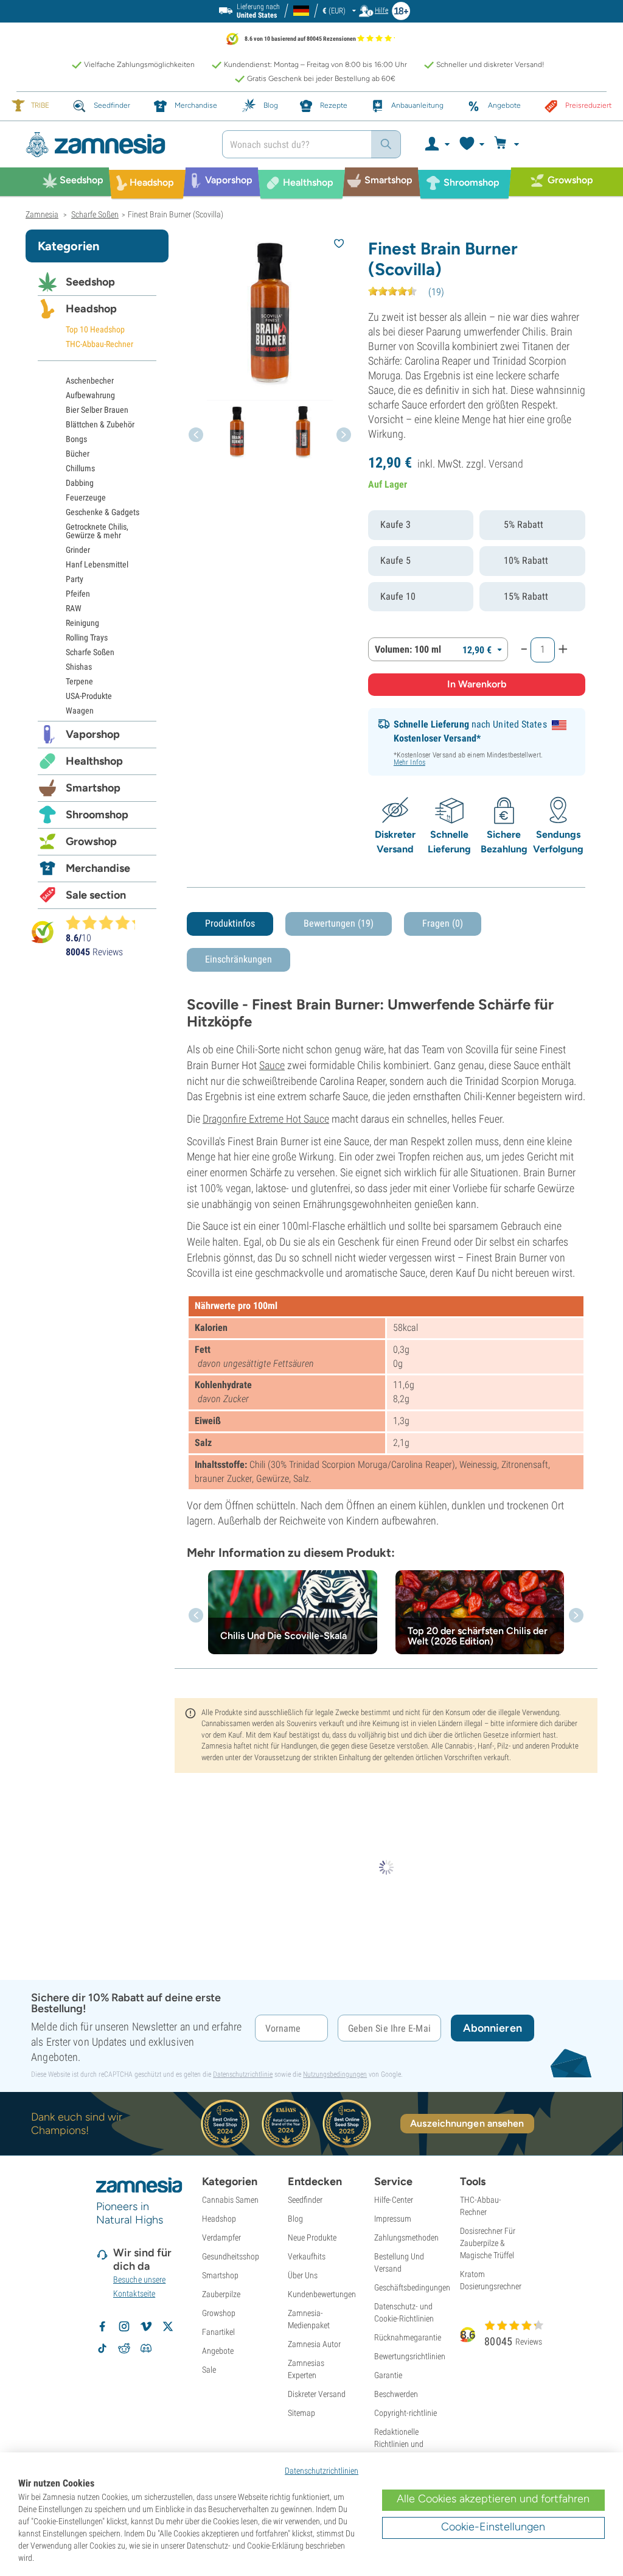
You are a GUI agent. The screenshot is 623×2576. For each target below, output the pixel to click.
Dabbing (80, 483)
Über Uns (303, 2275)
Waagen (80, 711)
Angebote (218, 2351)
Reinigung (82, 623)
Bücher (78, 454)
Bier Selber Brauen (97, 410)
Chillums (80, 468)
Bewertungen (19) (339, 923)
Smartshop (93, 788)
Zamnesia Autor (314, 2344)
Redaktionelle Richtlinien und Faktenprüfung (399, 2444)
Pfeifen (78, 594)
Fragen (443, 923)
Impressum (393, 2219)
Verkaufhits (307, 2256)
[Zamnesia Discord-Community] (146, 2348)
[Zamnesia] (115, 145)
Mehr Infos (409, 762)
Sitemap (301, 2413)
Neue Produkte (312, 2237)
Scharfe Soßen (90, 652)
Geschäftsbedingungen (412, 2287)
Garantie (388, 2375)
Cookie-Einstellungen (493, 2527)
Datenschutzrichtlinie (243, 2074)
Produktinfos (230, 923)
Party (75, 579)
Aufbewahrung (90, 395)
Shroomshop (97, 815)
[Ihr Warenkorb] (508, 144)
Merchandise (98, 868)
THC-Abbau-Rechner (99, 344)
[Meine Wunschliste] (471, 144)
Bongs (76, 439)
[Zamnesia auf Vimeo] (146, 2326)
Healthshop (94, 761)
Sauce (272, 1065)
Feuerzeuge (86, 497)
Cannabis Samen (230, 2200)
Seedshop (90, 282)
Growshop (91, 841)
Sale (209, 2370)
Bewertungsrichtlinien (410, 2356)
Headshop (91, 309)
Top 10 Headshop (95, 329)
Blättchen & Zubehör (100, 424)
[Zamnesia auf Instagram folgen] (124, 2326)
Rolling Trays (87, 637)
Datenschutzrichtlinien (322, 2471)
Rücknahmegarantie (408, 2337)
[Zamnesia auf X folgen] (168, 2326)
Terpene (79, 681)
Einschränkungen (238, 959)
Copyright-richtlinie (405, 2413)
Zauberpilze (221, 2294)
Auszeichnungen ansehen (467, 2123)
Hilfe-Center (394, 2200)
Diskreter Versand (317, 2394)
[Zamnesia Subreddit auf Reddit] (124, 2348)
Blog (295, 2219)
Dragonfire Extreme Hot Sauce (266, 1119)
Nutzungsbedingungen (335, 2074)
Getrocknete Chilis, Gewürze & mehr (97, 531)
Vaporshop (93, 734)
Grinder (78, 550)
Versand (506, 464)
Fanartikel (218, 2332)
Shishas (79, 667)
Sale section (96, 895)
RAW (74, 608)
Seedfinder (305, 2200)
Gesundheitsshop (231, 2256)
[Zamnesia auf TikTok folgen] (102, 2348)
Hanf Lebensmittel (97, 564)
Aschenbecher (90, 381)
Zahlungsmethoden (406, 2237)
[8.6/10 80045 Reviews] (106, 922)
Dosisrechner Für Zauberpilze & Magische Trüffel (488, 2243)
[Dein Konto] (437, 144)
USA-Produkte (89, 696)
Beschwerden (396, 2394)
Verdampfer (221, 2237)
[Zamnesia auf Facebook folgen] (102, 2326)
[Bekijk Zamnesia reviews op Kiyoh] (43, 931)
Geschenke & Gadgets (103, 512)
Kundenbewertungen (322, 2294)
